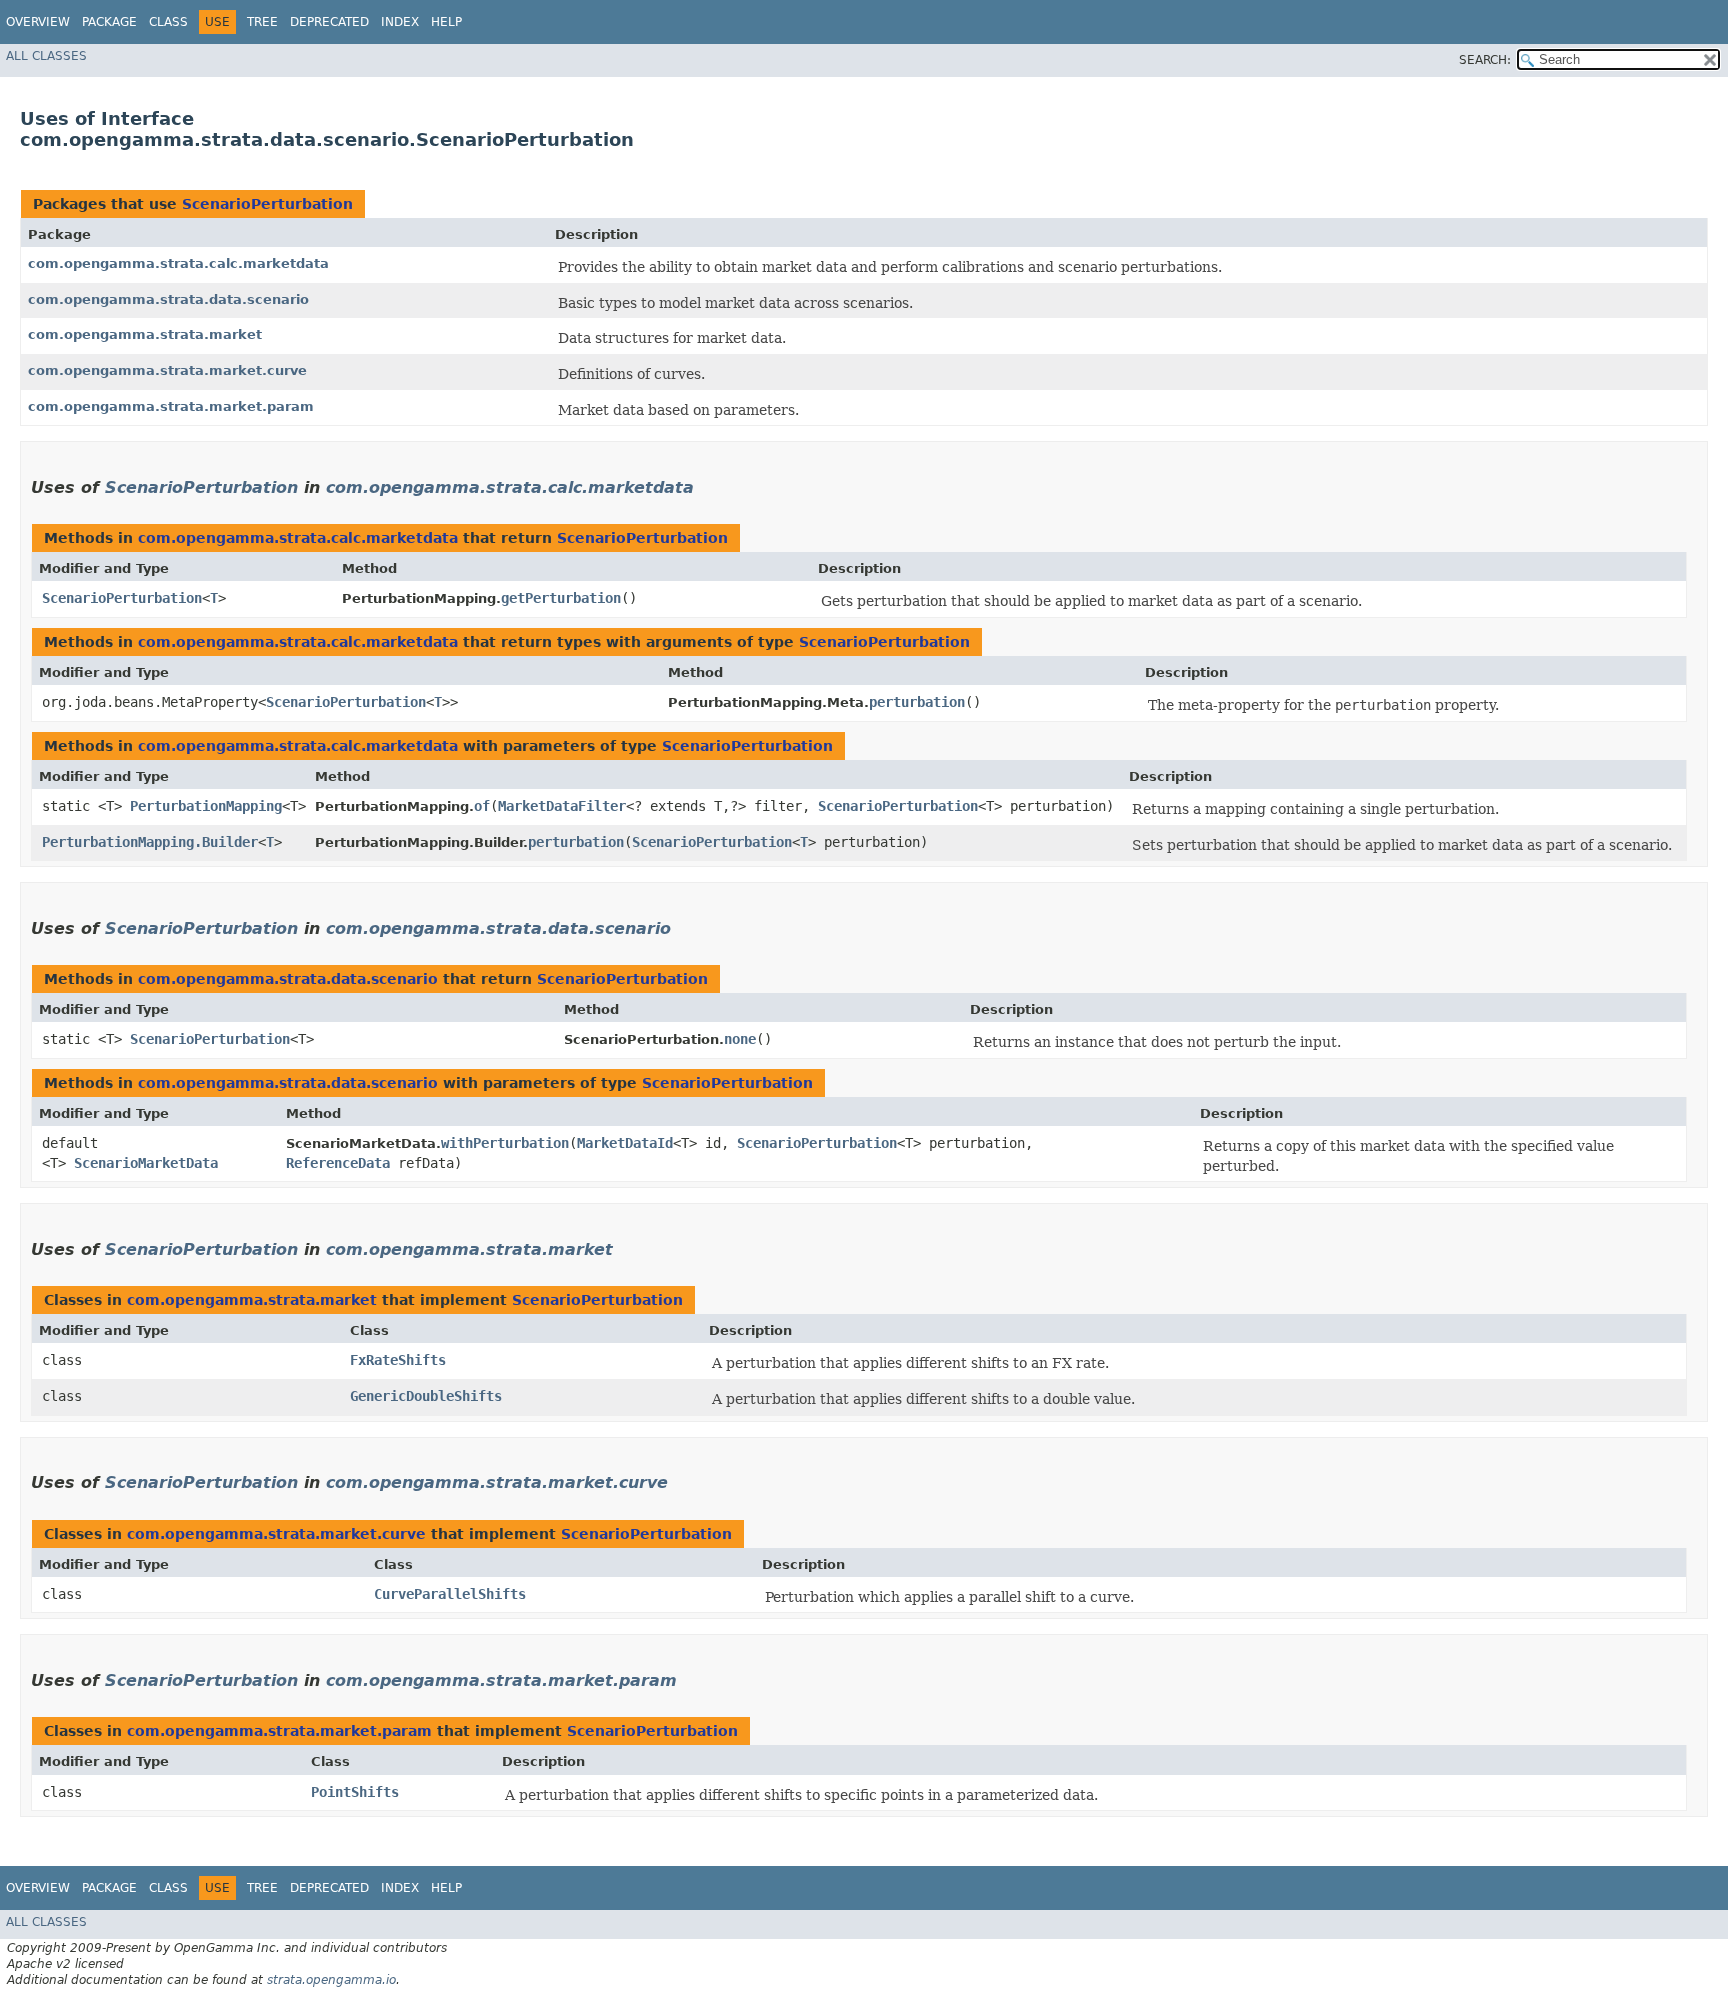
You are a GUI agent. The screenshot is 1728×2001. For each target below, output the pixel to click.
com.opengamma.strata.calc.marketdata (178, 263)
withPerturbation (505, 1143)
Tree (262, 22)
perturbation (917, 702)
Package (109, 22)
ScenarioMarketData (146, 1163)
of (482, 806)
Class (168, 22)
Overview (38, 22)
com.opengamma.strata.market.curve (167, 370)
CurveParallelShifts (450, 1594)
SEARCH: (1485, 60)
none (740, 1039)
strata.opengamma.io (331, 1980)
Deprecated (329, 22)
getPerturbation (561, 598)
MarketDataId (625, 1143)
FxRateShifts (398, 1360)
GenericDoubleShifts (426, 1396)
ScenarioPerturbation (267, 204)
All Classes (46, 56)
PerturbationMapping (206, 806)
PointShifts (355, 1792)
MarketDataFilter (562, 806)
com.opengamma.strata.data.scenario (168, 299)
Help (446, 22)
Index (400, 22)
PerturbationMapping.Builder (150, 842)
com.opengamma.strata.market (145, 334)
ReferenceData (338, 1163)
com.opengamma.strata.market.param (171, 406)
